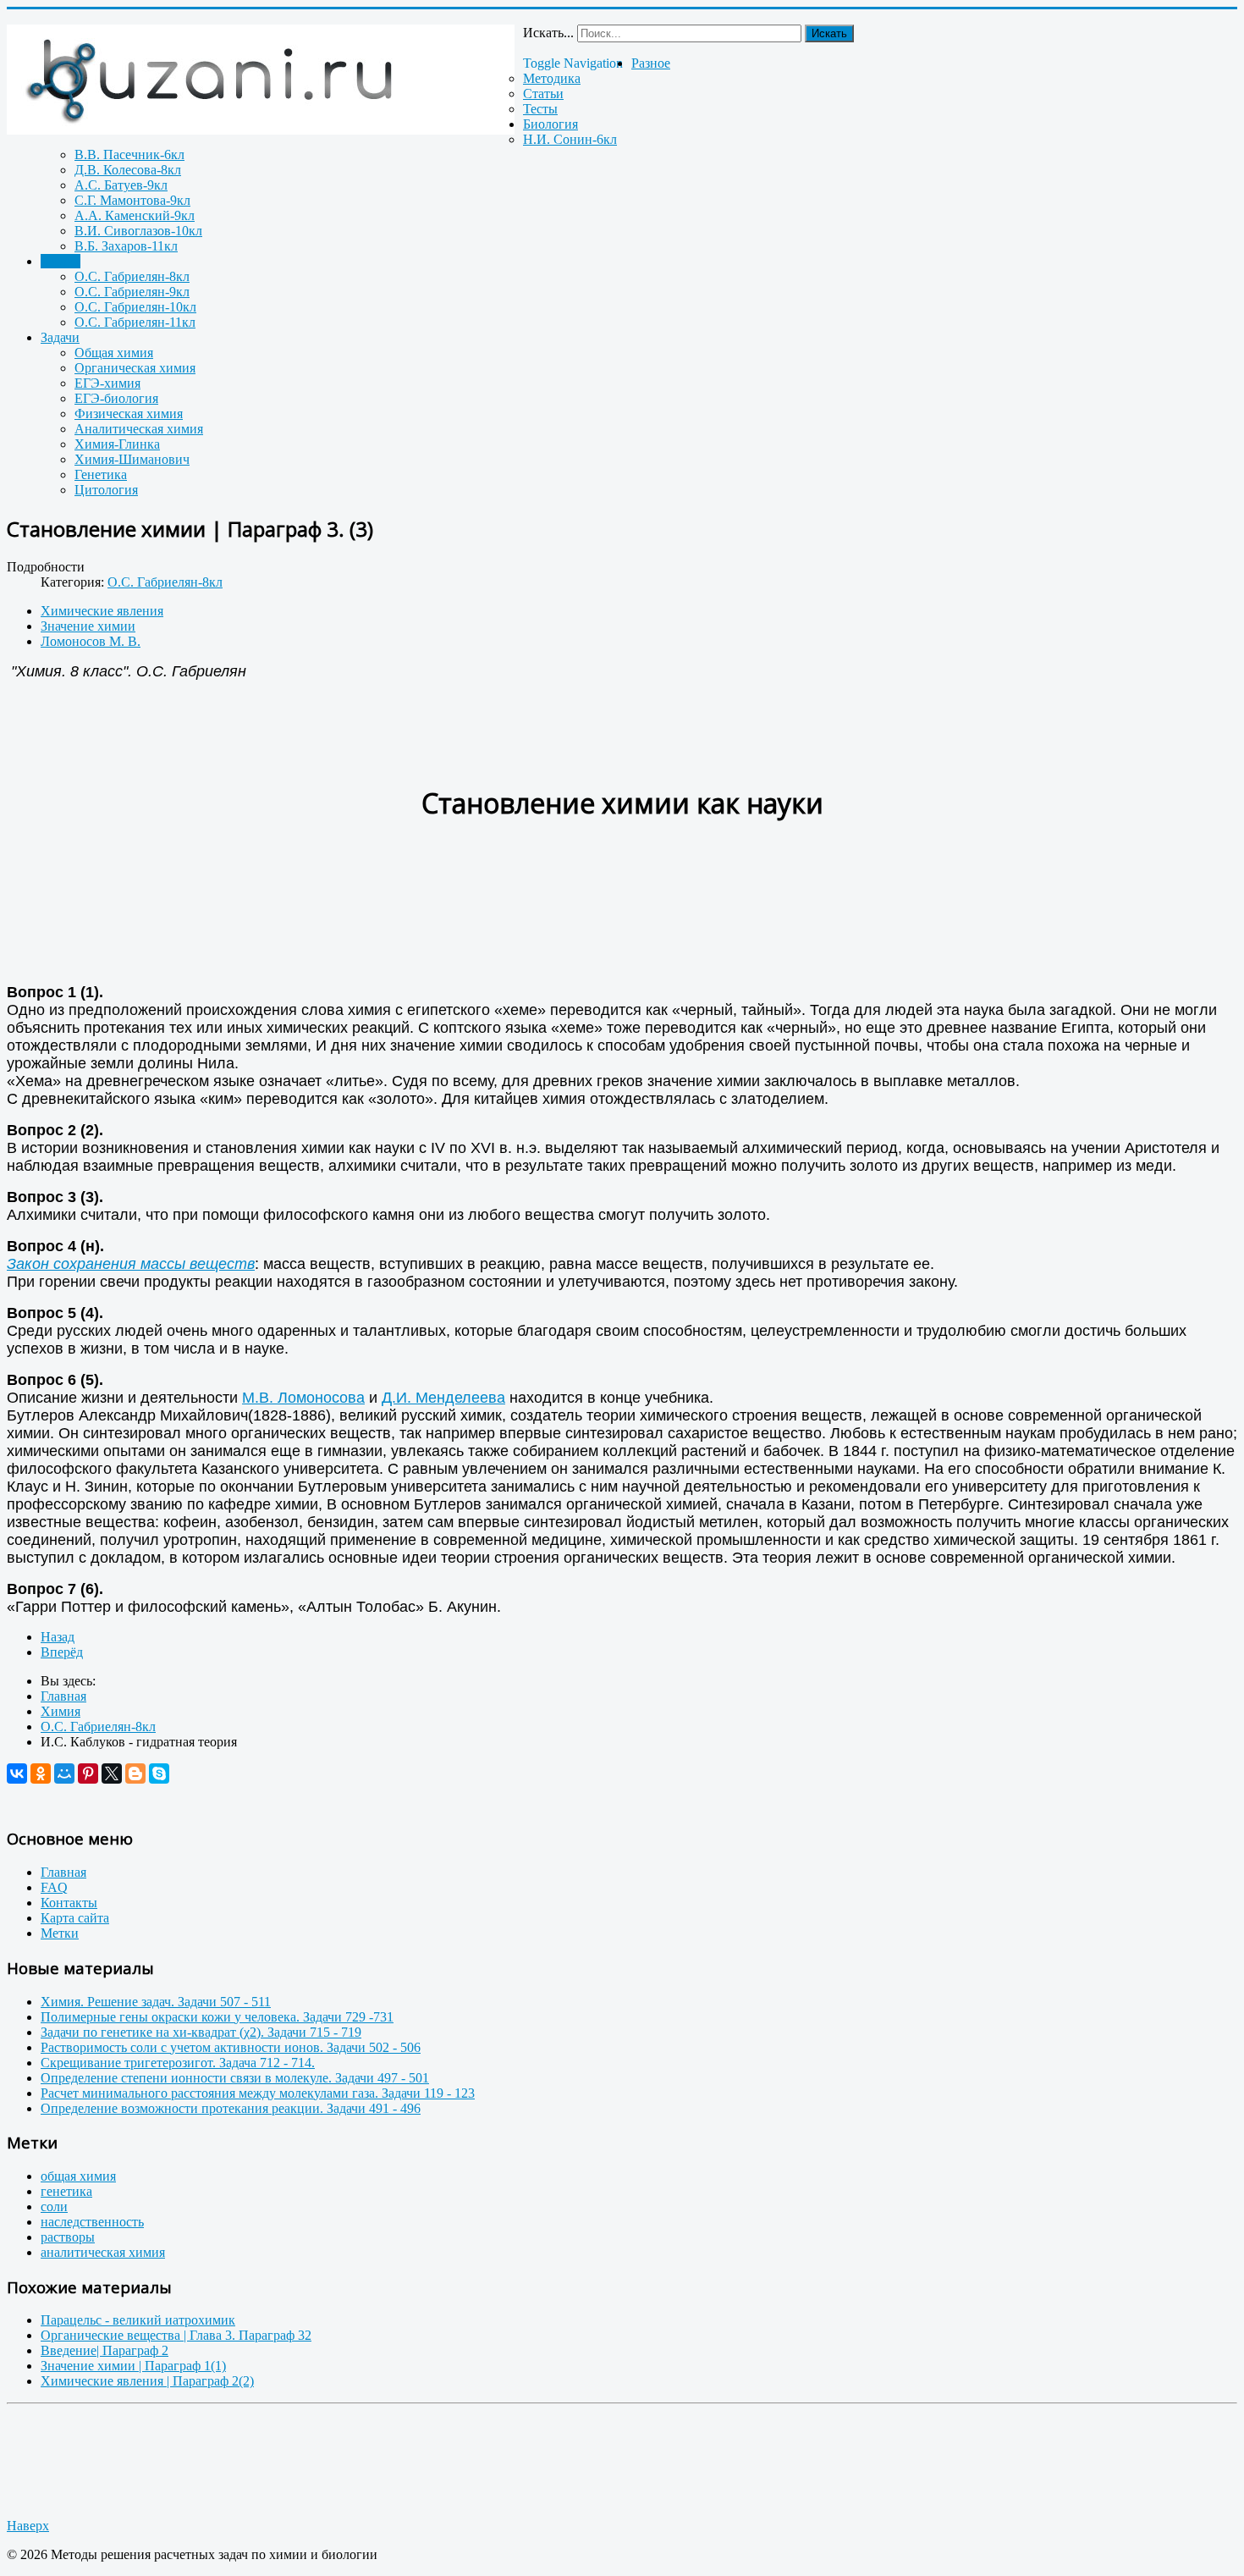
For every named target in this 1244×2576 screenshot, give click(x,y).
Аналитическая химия (139, 429)
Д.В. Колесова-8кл (128, 170)
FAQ (54, 1887)
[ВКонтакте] (17, 1773)
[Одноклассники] (41, 1773)
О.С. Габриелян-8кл (132, 276)
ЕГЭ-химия (107, 383)
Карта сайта (75, 1918)
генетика (66, 2191)
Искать (829, 33)
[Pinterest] (88, 1773)
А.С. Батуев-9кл (121, 185)
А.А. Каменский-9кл (135, 215)
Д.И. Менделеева (443, 1398)
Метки (60, 1933)
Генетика (101, 474)
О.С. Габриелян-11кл (135, 322)
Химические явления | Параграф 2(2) (147, 2381)
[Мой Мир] (64, 1773)
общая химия (78, 2176)
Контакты (69, 1903)
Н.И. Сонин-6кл (570, 139)
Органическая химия (135, 368)
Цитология (106, 490)
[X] (112, 1773)
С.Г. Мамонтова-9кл (132, 200)
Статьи (543, 94)
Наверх (28, 2526)
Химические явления (102, 611)
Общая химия (114, 353)
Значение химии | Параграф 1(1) (133, 2366)
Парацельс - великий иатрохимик (138, 2320)
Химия (61, 261)
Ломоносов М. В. (91, 641)
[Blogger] (135, 1773)
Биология (550, 124)
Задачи (60, 337)
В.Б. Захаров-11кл (126, 246)
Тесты (540, 109)
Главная (63, 1872)
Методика (552, 78)
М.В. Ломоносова (303, 1398)
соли (54, 2206)
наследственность (92, 2222)
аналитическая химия (103, 2252)
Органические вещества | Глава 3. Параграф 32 (176, 2335)
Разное (651, 63)
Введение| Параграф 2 (105, 2350)
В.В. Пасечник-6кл (129, 154)
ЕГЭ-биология (116, 398)
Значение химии (88, 626)
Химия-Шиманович (132, 459)
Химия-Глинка (117, 444)
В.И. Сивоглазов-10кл (138, 231)
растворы (68, 2237)
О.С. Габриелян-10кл (135, 307)
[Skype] (159, 1773)
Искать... (548, 33)
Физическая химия (129, 414)
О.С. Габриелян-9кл (132, 292)
